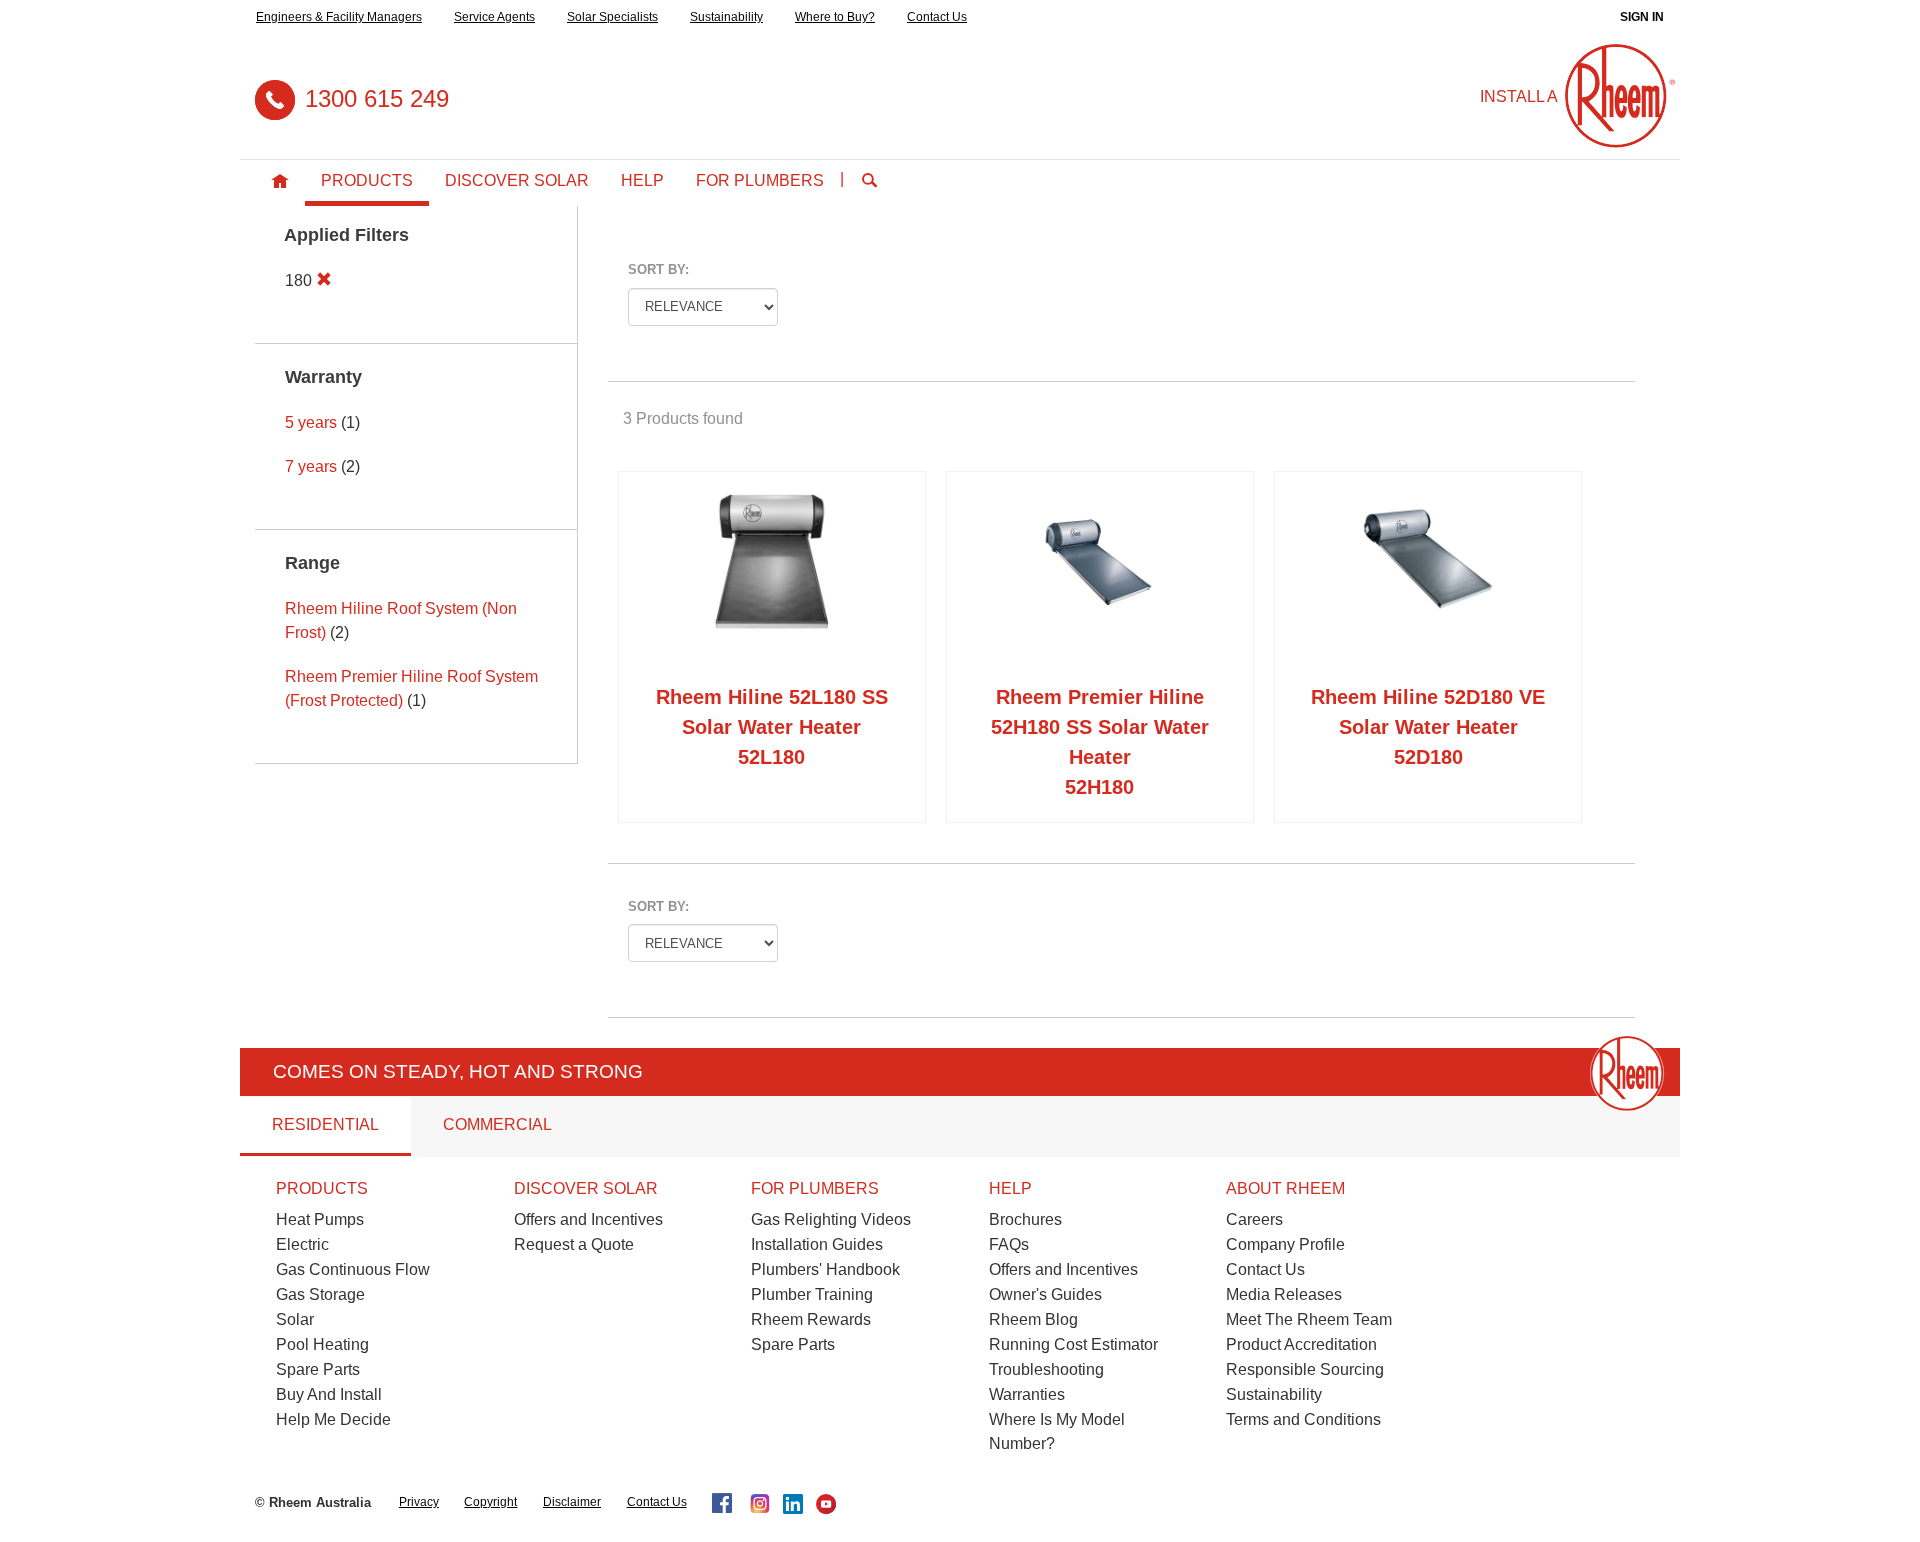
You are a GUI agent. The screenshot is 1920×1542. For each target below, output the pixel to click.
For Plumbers (760, 180)
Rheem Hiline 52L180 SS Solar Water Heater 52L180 (772, 727)
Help (642, 180)
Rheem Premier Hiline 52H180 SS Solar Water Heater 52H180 (1100, 742)
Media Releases (1284, 1294)
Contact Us (937, 17)
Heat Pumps (320, 1219)
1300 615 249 (377, 98)
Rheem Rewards (811, 1319)
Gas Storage (320, 1294)
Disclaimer (572, 1502)
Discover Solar (517, 180)
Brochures (1025, 1219)
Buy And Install (329, 1394)
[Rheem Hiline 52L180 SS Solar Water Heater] (772, 582)
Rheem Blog (1033, 1319)
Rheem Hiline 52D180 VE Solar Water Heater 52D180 (1428, 727)
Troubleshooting (1046, 1369)
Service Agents (494, 17)
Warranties (1027, 1394)
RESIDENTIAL (325, 1124)
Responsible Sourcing (1305, 1369)
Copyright (490, 1502)
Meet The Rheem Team (1309, 1319)
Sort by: (658, 269)
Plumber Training (812, 1294)
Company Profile (1285, 1244)
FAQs (1009, 1244)
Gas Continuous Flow (353, 1269)
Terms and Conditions (1303, 1419)
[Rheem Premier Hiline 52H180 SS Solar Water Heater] (1100, 582)
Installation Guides (817, 1244)
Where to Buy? (835, 17)
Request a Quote (574, 1244)
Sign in (1642, 17)
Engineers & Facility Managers (339, 17)
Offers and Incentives (588, 1219)
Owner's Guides (1045, 1294)
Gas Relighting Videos (831, 1219)
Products (367, 180)
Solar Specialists (612, 17)
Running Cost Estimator (1073, 1344)
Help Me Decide (333, 1419)
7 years (311, 466)
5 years (311, 422)
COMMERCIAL (497, 1124)
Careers (1254, 1219)
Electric (302, 1244)
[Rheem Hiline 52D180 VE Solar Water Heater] (1428, 582)
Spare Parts (318, 1369)
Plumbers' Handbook (825, 1269)
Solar (295, 1319)
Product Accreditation (1301, 1344)
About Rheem (1285, 1188)
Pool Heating (322, 1344)
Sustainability (726, 17)
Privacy (419, 1502)
